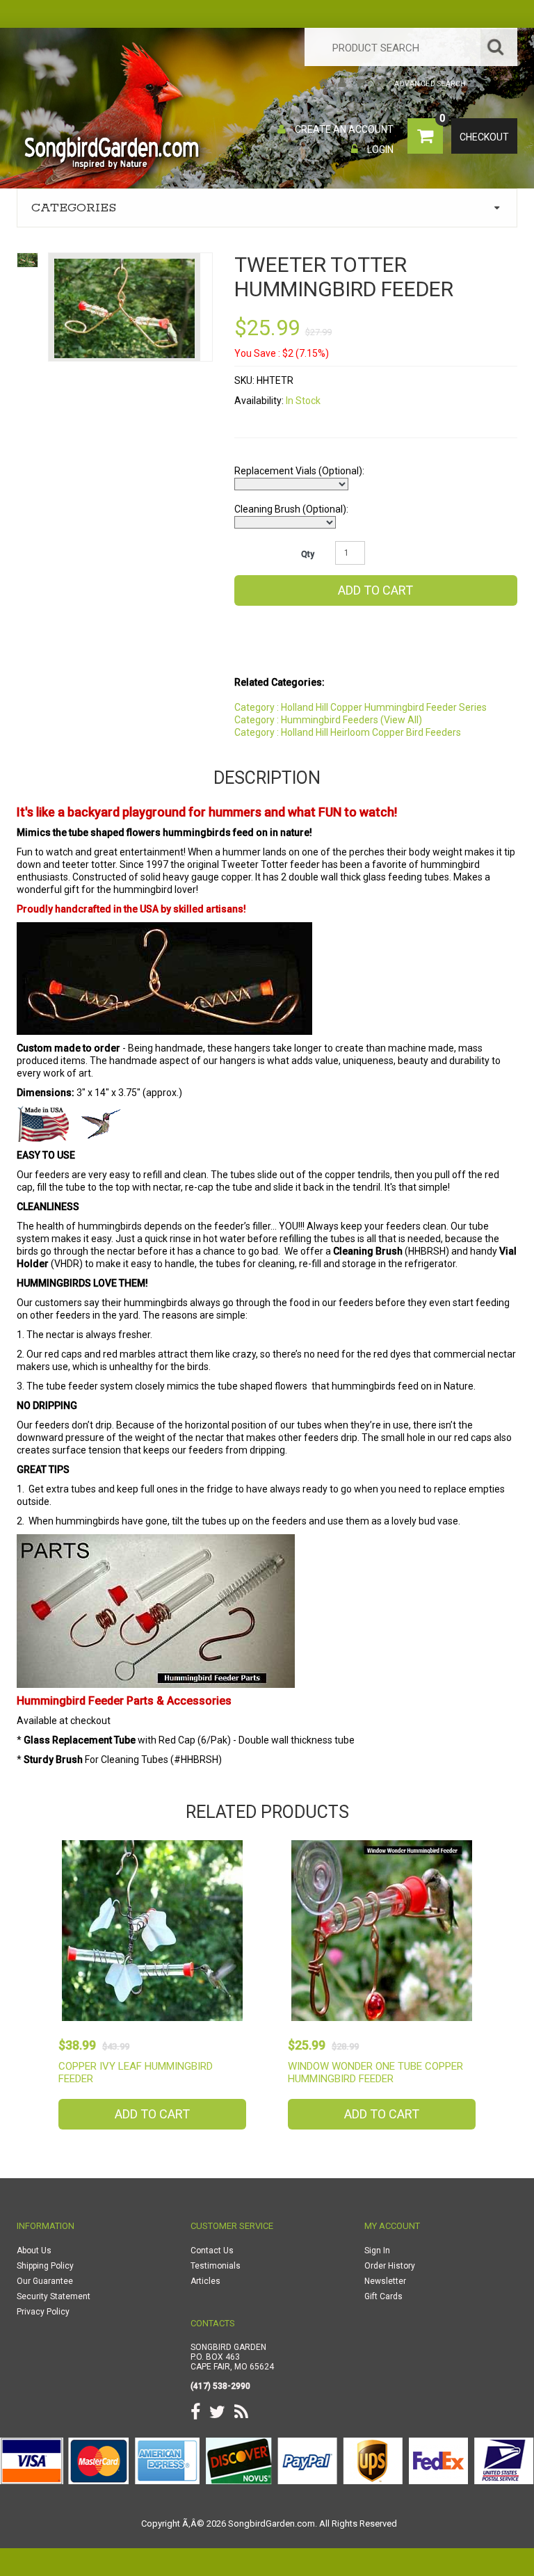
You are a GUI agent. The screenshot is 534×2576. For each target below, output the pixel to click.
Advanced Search (430, 84)
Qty (308, 554)
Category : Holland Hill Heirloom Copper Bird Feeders (348, 732)
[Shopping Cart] (361, 84)
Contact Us (212, 2251)
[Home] (324, 84)
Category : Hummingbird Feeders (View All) (328, 720)
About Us (34, 2251)
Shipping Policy (45, 2266)
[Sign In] (342, 84)
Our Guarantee (45, 2281)
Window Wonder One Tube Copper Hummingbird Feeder (375, 2072)
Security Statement (54, 2296)
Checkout (484, 137)
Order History (390, 2266)
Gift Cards (383, 2296)
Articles (205, 2281)
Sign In (377, 2251)
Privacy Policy (43, 2312)
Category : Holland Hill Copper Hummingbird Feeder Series (361, 707)
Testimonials (216, 2266)
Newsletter (385, 2281)
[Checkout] (380, 84)
